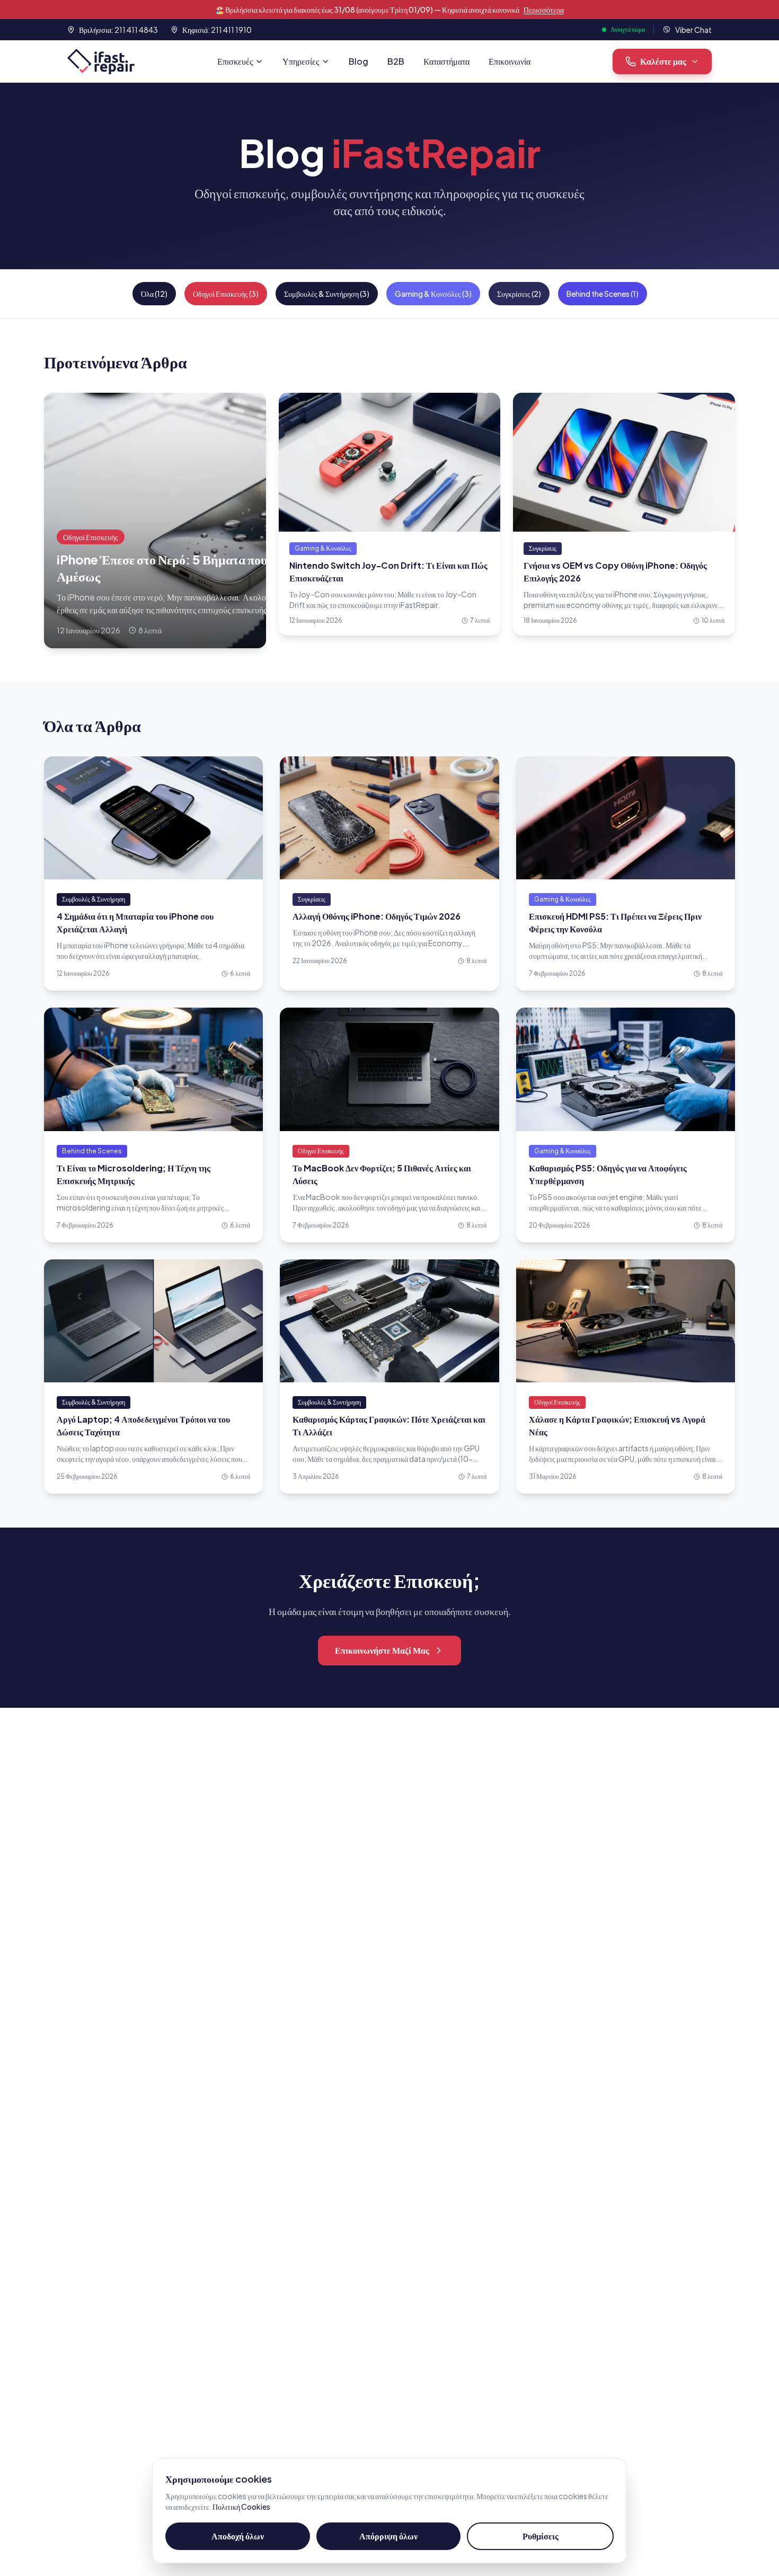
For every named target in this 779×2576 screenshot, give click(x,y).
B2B (396, 61)
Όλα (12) (154, 294)
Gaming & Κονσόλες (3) (433, 294)
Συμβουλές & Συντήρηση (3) (327, 294)
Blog (358, 61)
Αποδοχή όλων (238, 2536)
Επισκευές (235, 61)
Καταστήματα (446, 61)
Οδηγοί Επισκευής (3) (226, 294)
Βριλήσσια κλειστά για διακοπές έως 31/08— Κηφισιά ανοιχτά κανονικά (389, 10)
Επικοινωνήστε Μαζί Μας (382, 1650)
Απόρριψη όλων (388, 2536)
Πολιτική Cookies (241, 2507)
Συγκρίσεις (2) (519, 294)
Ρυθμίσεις (541, 2536)
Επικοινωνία (510, 61)
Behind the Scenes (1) (603, 294)
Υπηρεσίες (301, 61)
